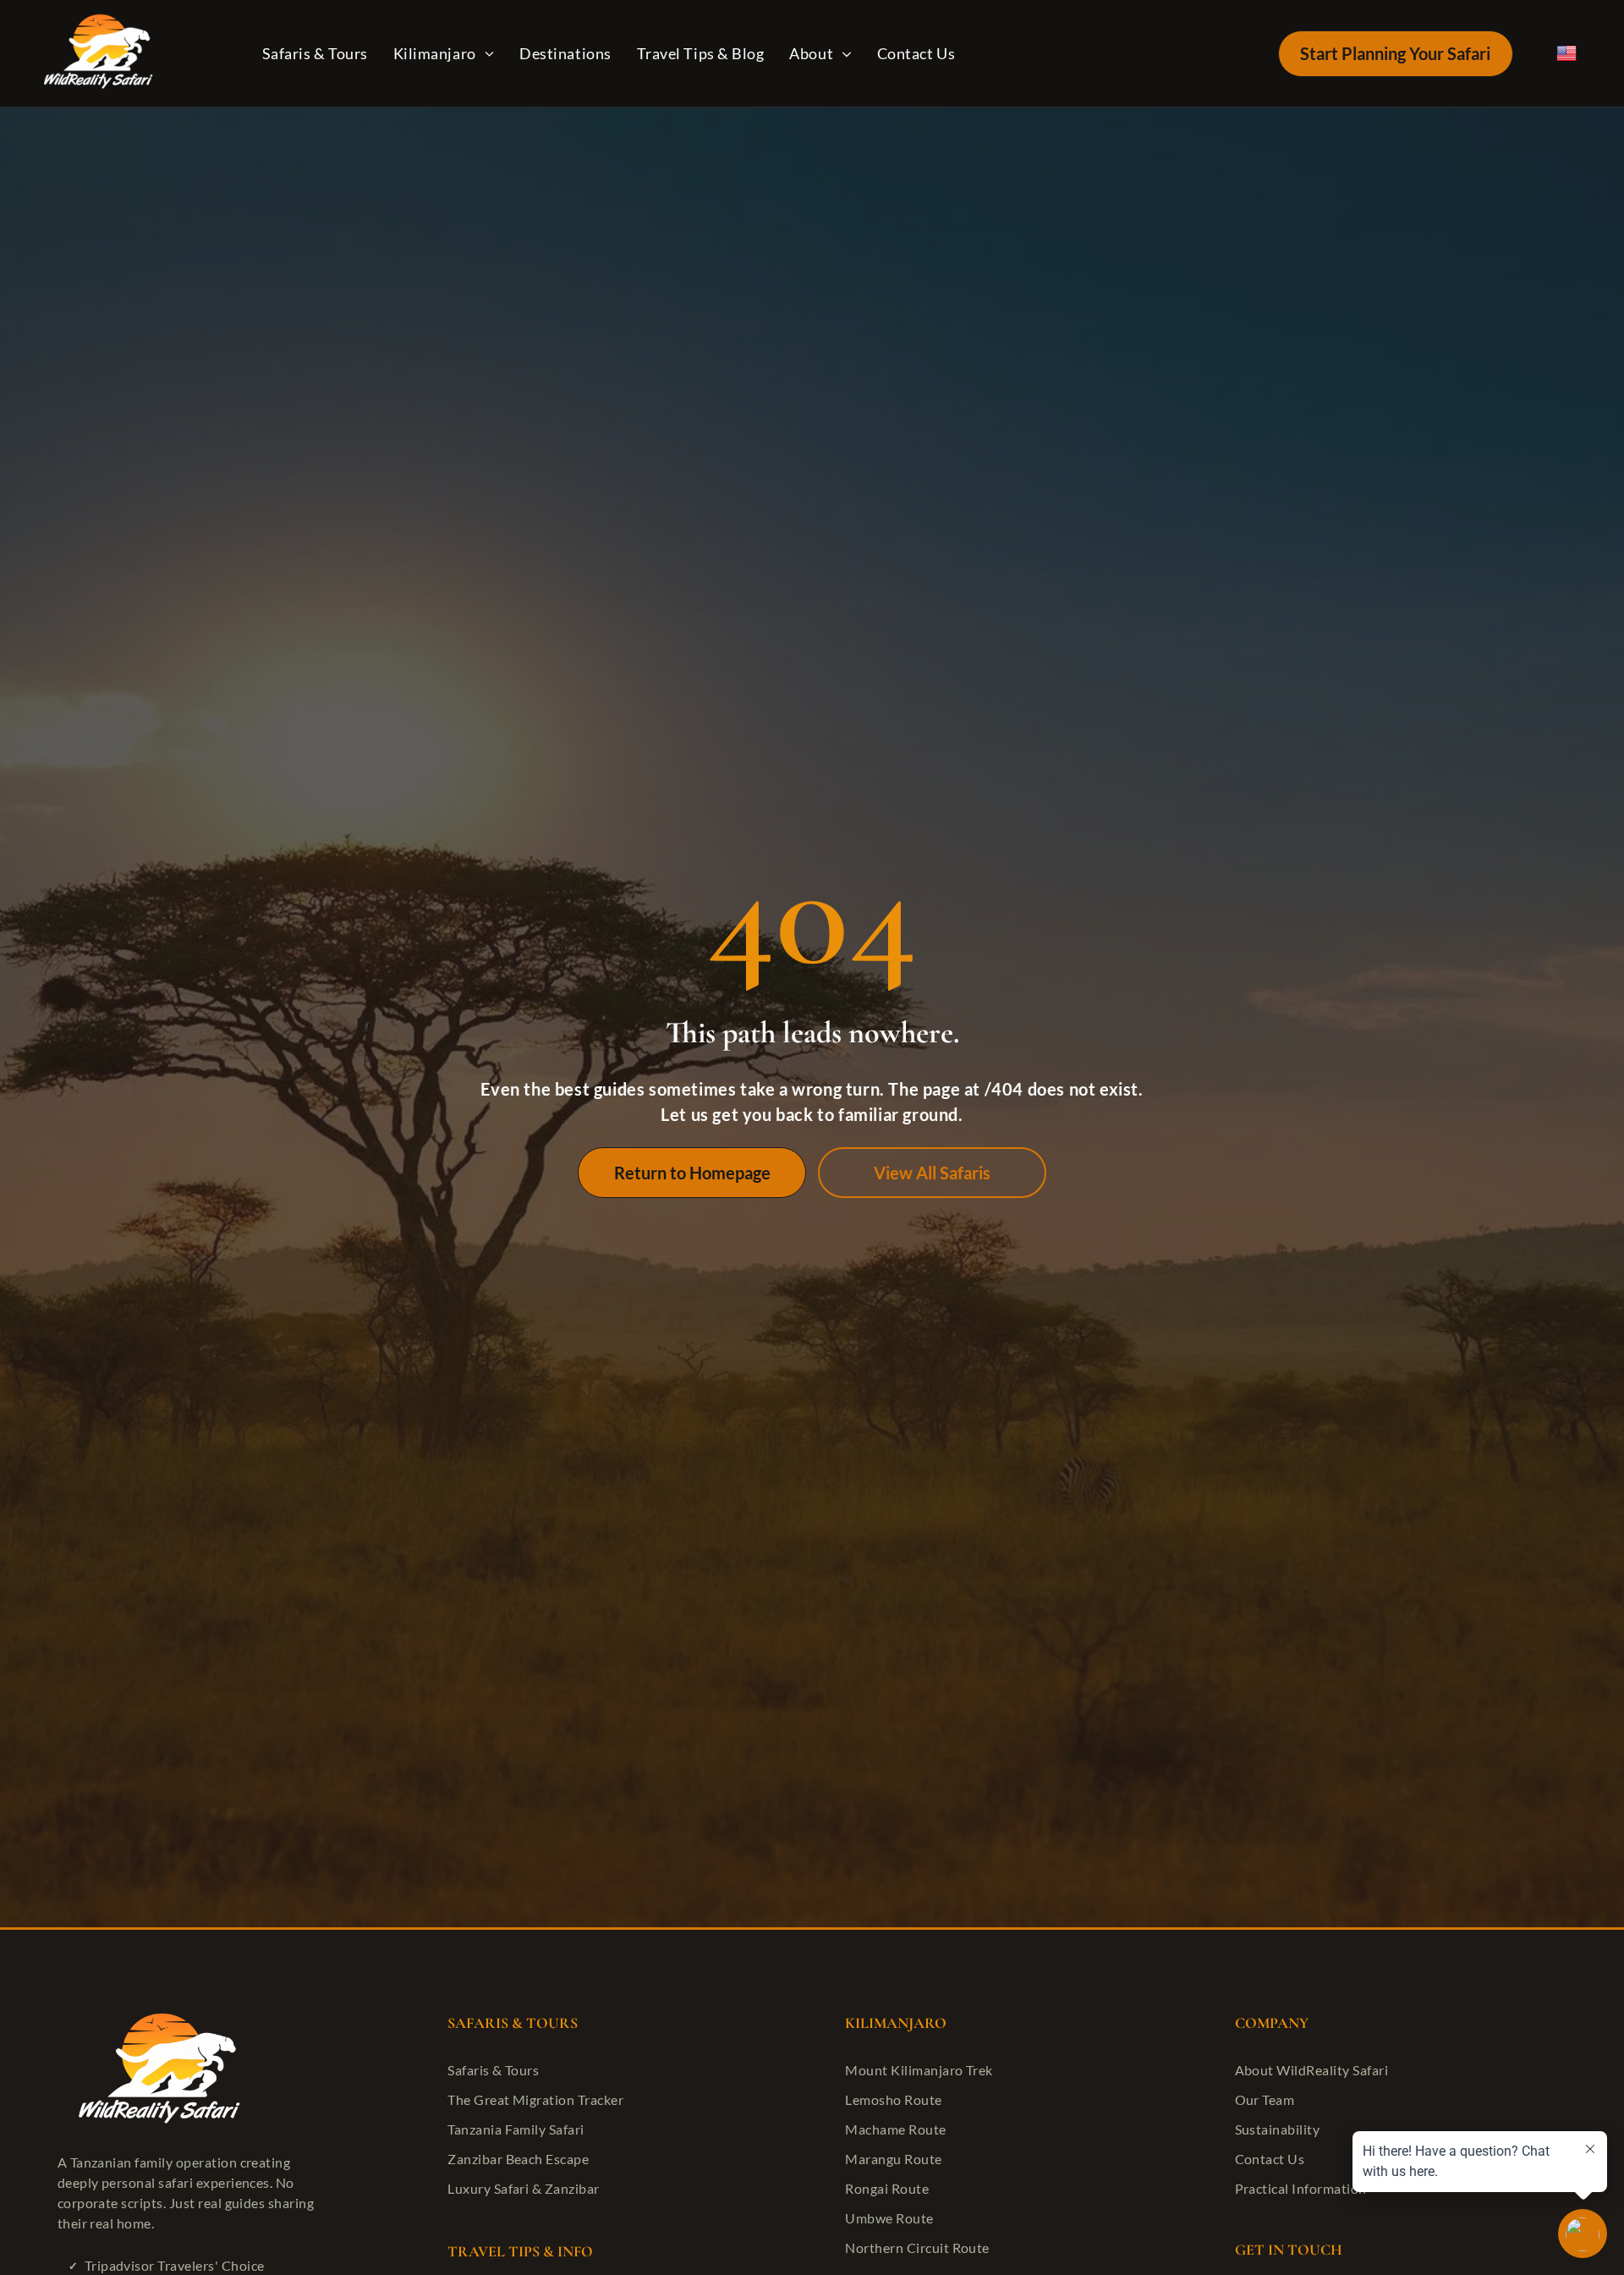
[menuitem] (319, 53)
